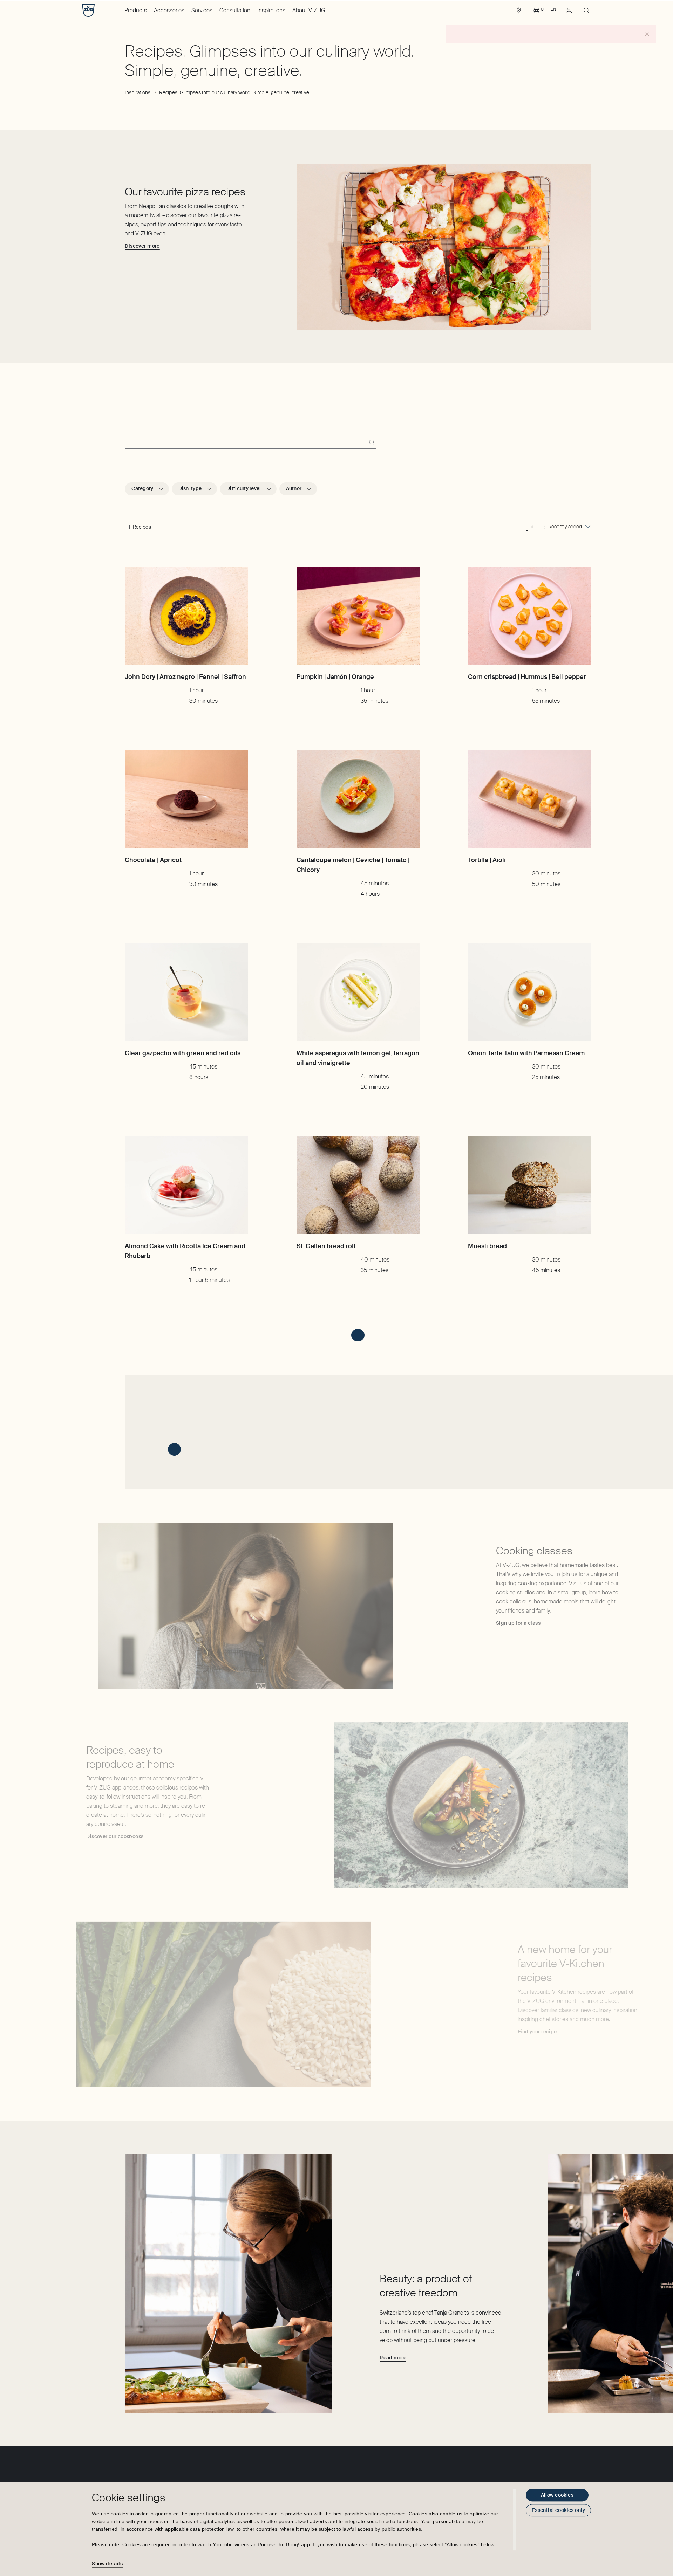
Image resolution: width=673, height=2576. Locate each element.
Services (202, 10)
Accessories (169, 10)
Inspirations (271, 10)
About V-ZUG (309, 10)
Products (136, 10)
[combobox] (570, 527)
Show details (107, 2564)
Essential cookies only (558, 2510)
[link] (519, 12)
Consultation (235, 10)
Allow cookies (557, 2495)
